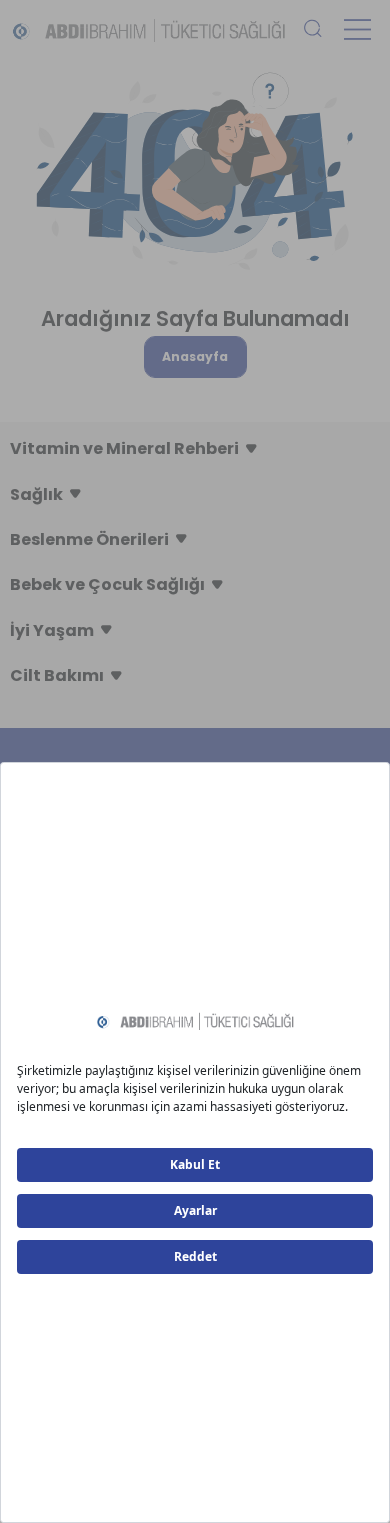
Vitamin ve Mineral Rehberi (124, 448)
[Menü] (357, 29)
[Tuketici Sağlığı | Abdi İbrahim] (148, 30)
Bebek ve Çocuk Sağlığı (107, 584)
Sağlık (36, 494)
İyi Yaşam (52, 630)
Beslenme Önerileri (89, 539)
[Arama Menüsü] (313, 30)
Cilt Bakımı (57, 675)
